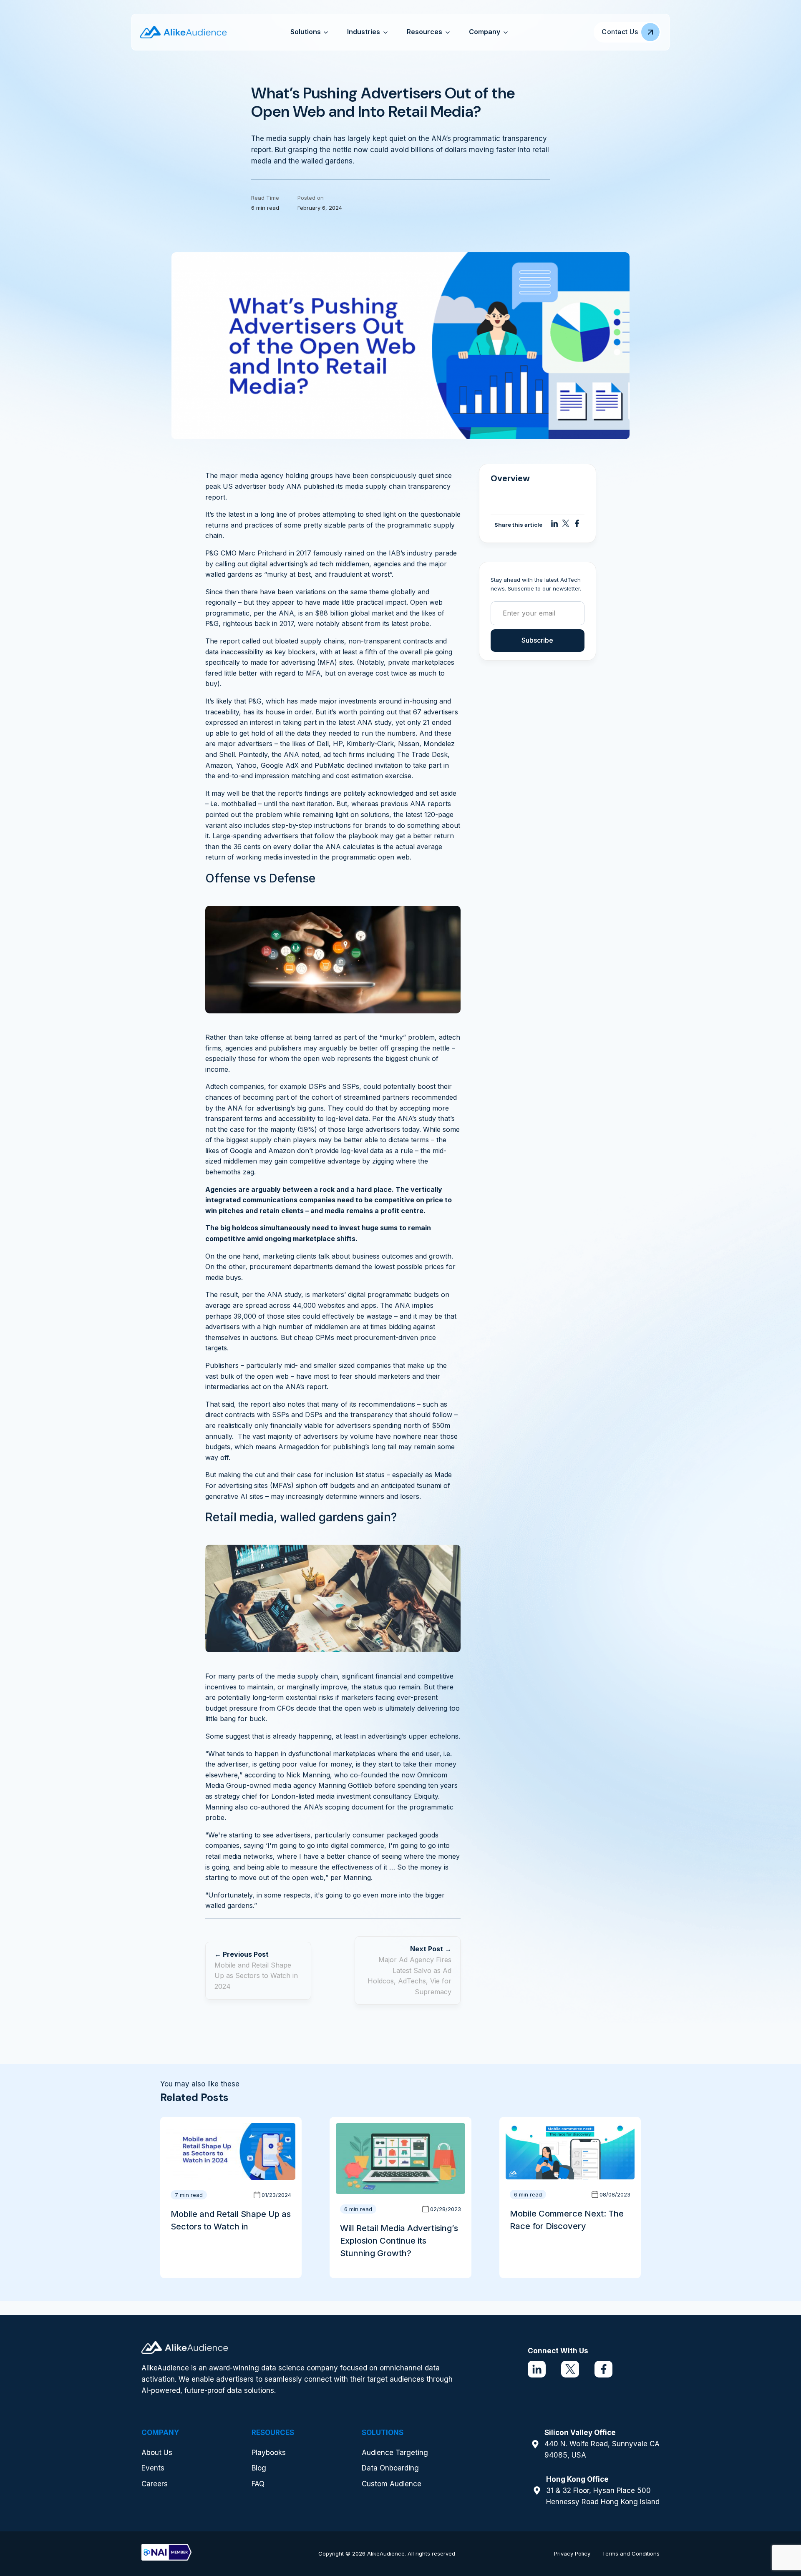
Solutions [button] (306, 32)
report (230, 641)
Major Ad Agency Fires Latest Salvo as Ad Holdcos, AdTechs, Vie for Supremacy (409, 1976)
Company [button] (485, 32)
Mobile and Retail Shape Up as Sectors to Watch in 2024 (256, 1976)
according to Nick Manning (287, 1775)
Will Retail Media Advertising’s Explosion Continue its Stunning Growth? (399, 2241)
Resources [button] (424, 32)
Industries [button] (364, 32)
